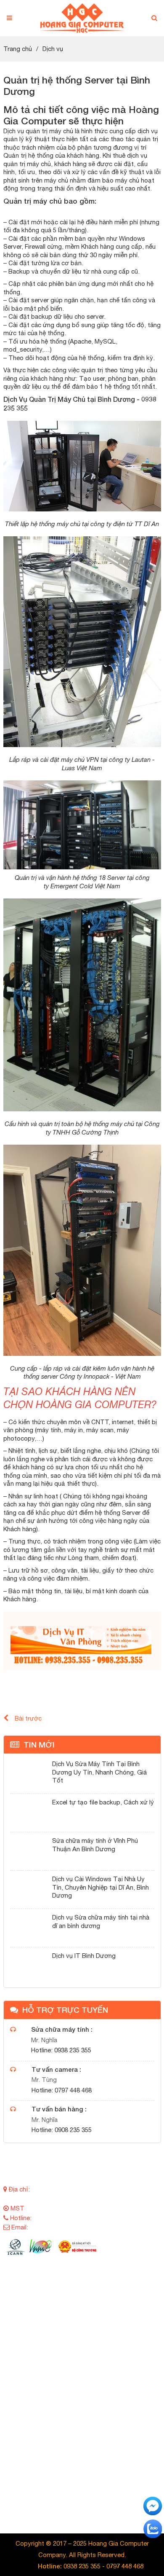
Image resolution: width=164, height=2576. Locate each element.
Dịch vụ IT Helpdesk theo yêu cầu (61, 2472)
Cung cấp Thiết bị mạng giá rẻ (56, 2336)
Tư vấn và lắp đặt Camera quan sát (64, 2347)
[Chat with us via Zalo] (153, 2528)
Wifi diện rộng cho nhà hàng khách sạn (68, 2359)
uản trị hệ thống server (72, 2416)
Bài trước (28, 1718)
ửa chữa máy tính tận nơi (75, 2438)
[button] (154, 18)
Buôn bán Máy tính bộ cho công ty (62, 2313)
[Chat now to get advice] (153, 2505)
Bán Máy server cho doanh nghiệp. (62, 2290)
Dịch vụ (53, 49)
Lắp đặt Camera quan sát (72, 2404)
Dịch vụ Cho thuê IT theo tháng (57, 2461)
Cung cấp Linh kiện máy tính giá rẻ (62, 2370)
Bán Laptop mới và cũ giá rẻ (53, 2302)
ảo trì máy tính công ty (72, 2427)
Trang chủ (18, 49)
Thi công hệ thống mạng (70, 2450)
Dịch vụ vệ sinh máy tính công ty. (60, 2484)
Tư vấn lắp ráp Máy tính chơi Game (63, 2325)
